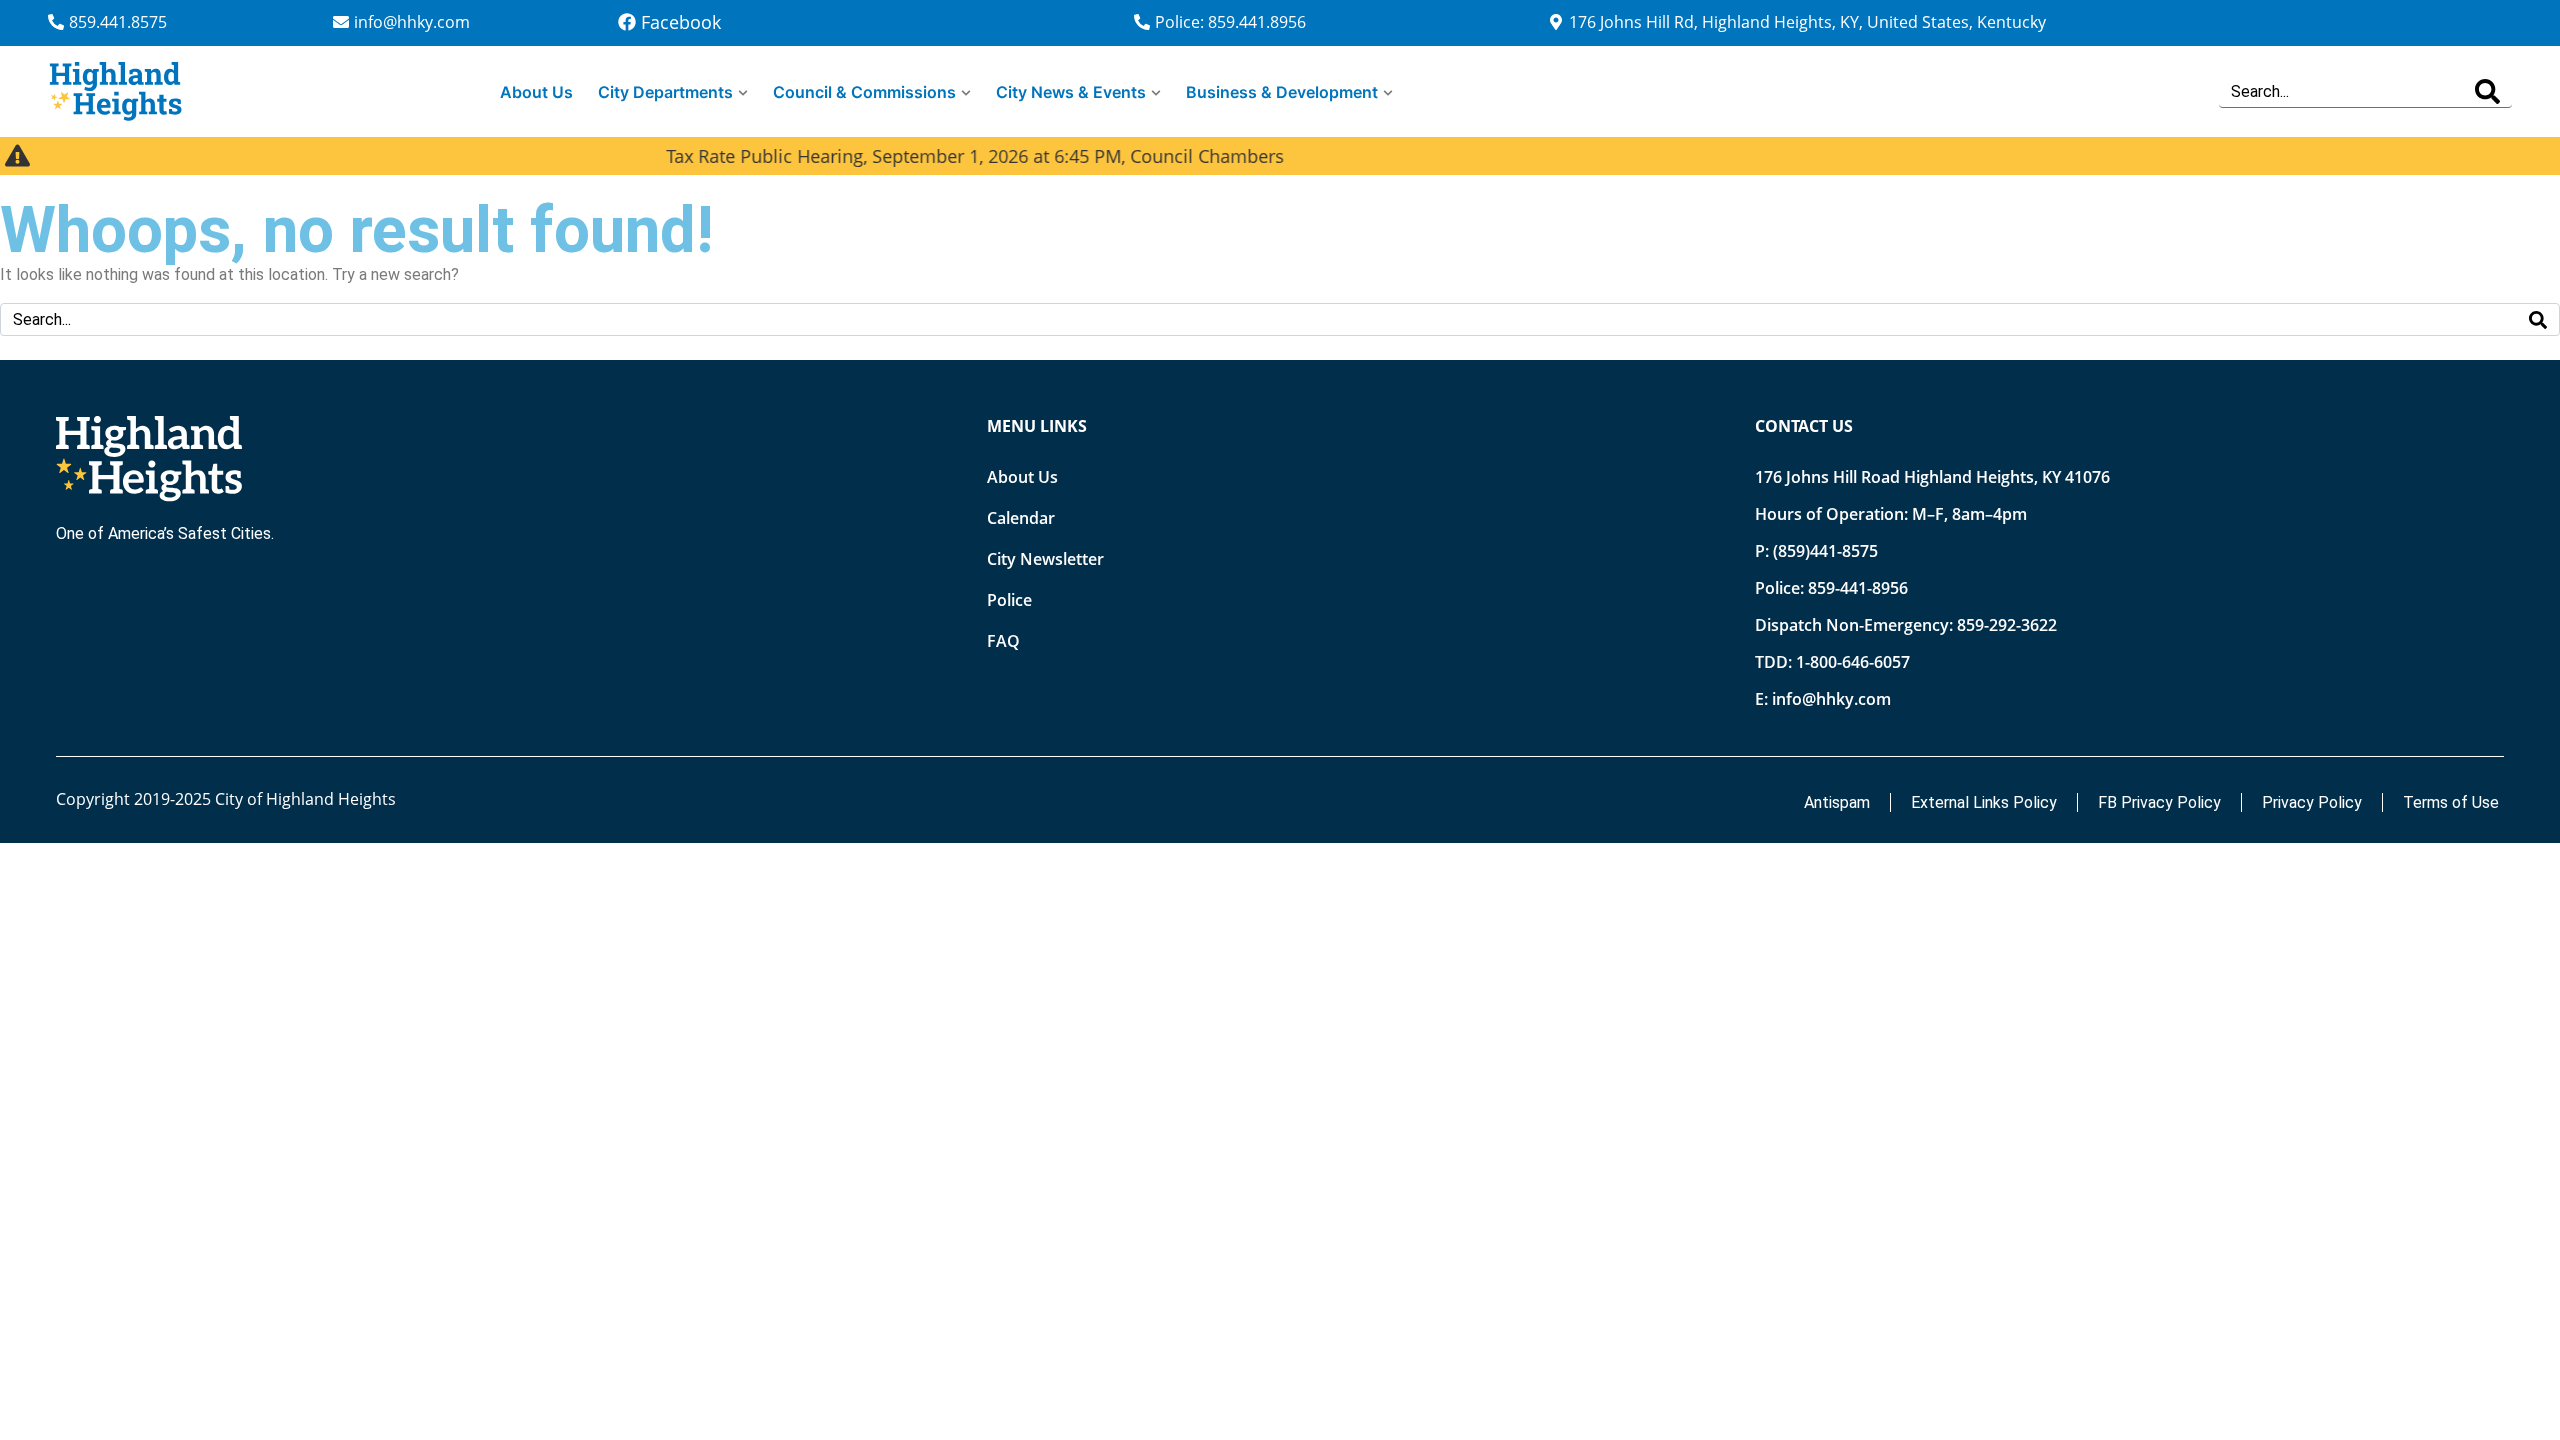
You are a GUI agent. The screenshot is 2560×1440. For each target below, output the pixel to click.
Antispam (1837, 802)
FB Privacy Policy (2159, 802)
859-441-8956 (1858, 588)
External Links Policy (1984, 802)
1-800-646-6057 (1853, 662)
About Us (536, 92)
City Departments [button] (665, 92)
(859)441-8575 (1825, 551)
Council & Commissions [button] (864, 92)
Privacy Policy (2312, 802)
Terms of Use (2451, 802)
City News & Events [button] (1071, 92)
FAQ (1003, 641)
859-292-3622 (2007, 625)
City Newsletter (1045, 559)
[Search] (2487, 91)
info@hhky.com (1831, 699)
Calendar (1021, 518)
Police (1009, 600)
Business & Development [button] (1282, 92)
